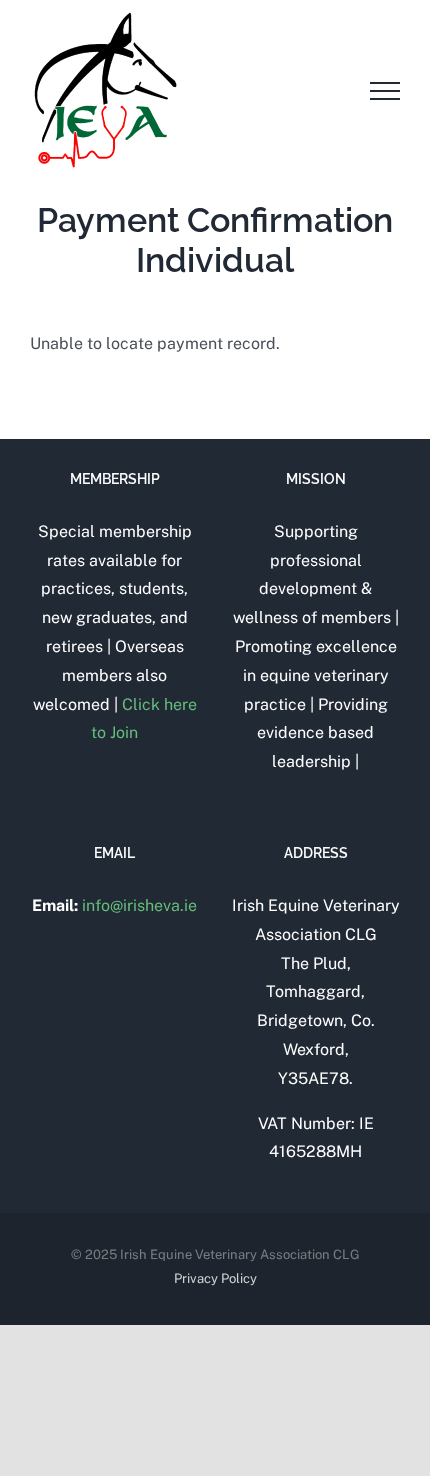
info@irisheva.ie (139, 905)
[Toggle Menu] (385, 91)
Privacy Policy (215, 1278)
